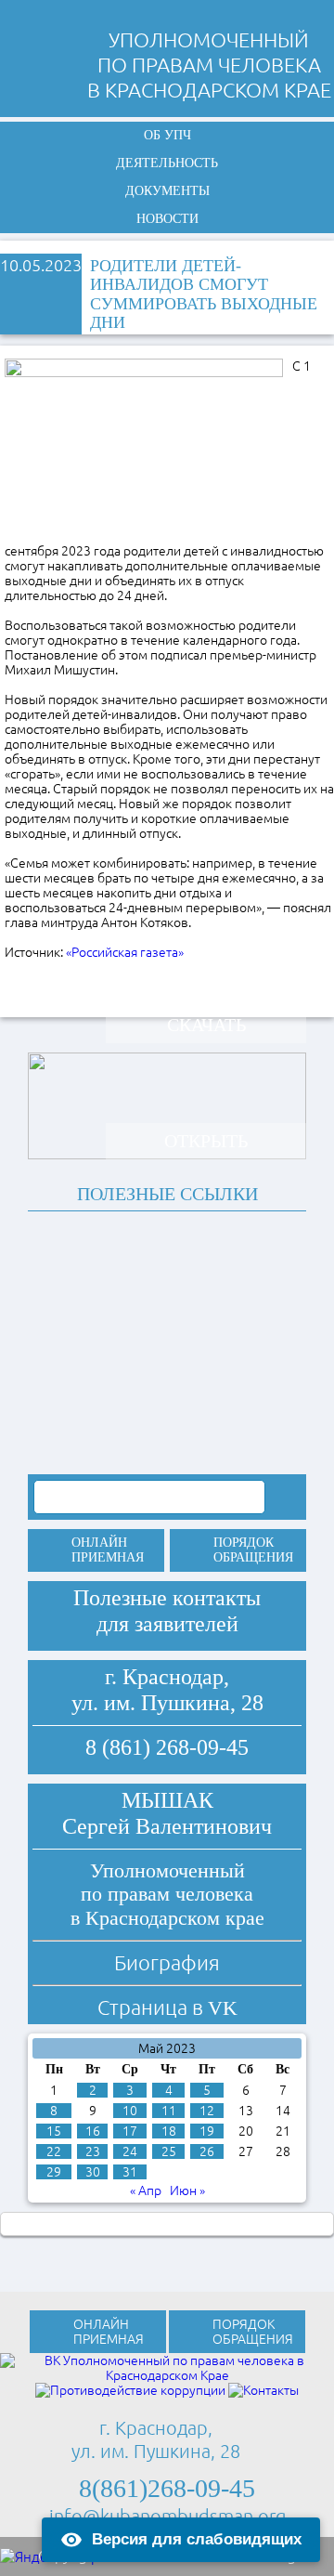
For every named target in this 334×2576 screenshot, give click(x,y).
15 (54, 2131)
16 (93, 2131)
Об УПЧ (167, 135)
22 (54, 2151)
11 (169, 2111)
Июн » (187, 2190)
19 (207, 2131)
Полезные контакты (167, 1598)
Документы (167, 191)
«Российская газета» (125, 952)
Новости (167, 219)
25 (169, 2151)
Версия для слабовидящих (197, 2539)
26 (207, 2151)
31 (130, 2172)
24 (130, 2151)
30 (93, 2172)
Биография (167, 1962)
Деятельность (167, 163)
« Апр (146, 2190)
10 (130, 2111)
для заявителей (167, 1624)
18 (169, 2131)
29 (54, 2172)
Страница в (167, 2007)
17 (130, 2131)
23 (93, 2151)
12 (207, 2111)
